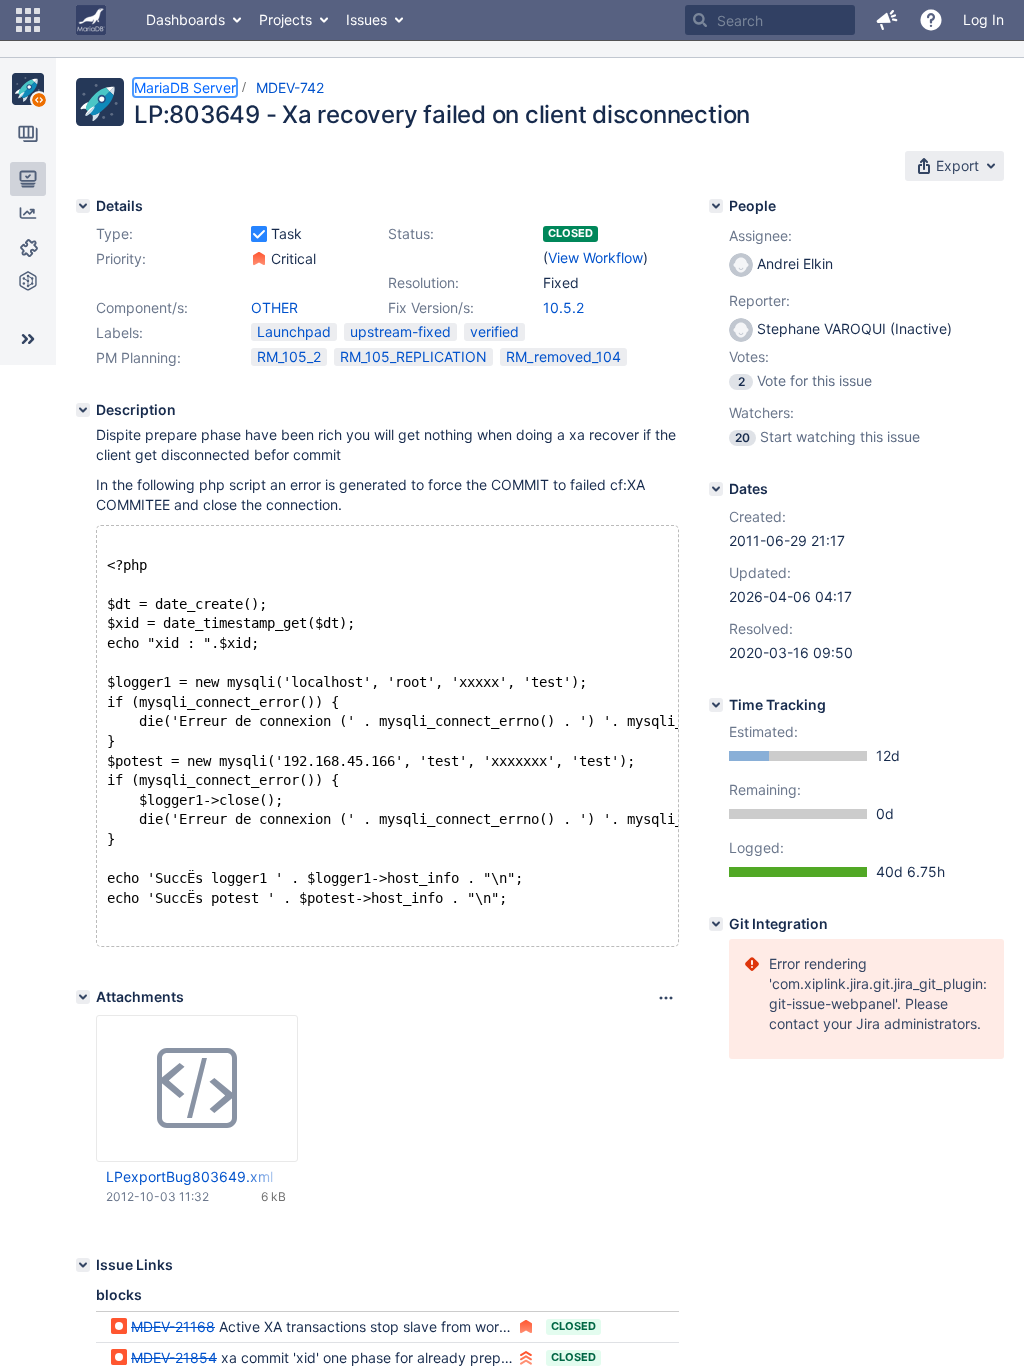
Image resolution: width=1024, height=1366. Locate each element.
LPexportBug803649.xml (189, 1176)
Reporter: (759, 300)
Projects (285, 19)
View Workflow (595, 257)
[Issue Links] (83, 1265)
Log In (983, 19)
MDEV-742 (290, 87)
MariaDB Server (185, 87)
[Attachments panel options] (666, 998)
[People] (716, 206)
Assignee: (760, 235)
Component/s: (142, 307)
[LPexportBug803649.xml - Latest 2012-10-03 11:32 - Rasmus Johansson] (197, 1089)
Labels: (119, 332)
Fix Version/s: (431, 307)
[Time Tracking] (716, 705)
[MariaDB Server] (28, 89)
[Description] (83, 410)
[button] (28, 20)
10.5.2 (563, 307)
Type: (114, 233)
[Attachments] (83, 997)
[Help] (931, 20)
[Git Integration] (716, 924)
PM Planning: (138, 357)
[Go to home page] (91, 20)
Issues (366, 19)
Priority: (121, 258)
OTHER (274, 307)
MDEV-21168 (173, 1326)
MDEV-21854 (174, 1357)
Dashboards (185, 19)
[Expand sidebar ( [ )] (28, 339)
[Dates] (716, 489)
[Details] (83, 206)
